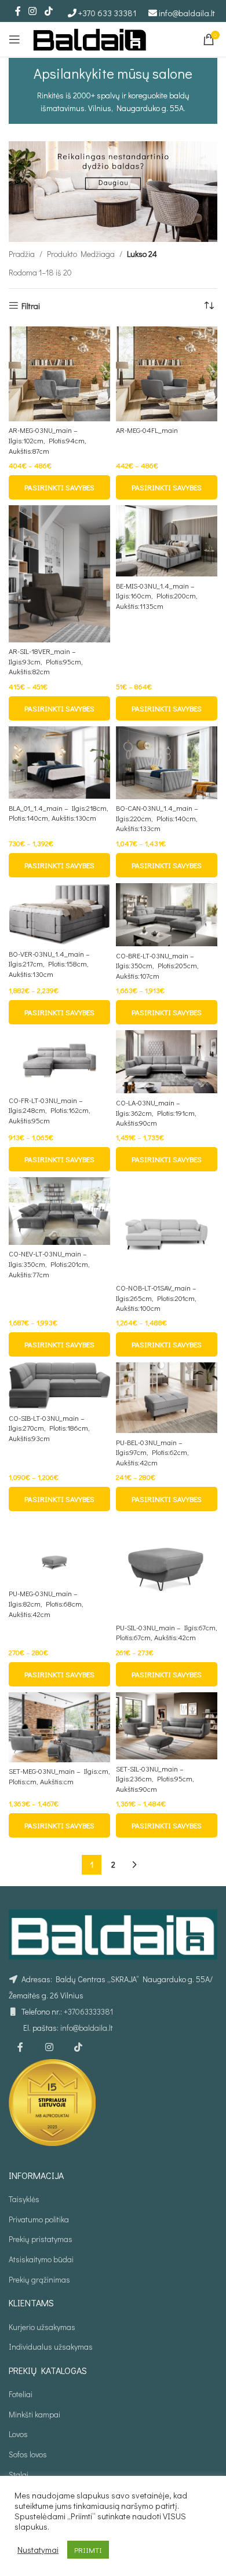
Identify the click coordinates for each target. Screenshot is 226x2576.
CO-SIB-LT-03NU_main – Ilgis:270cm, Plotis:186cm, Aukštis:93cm (49, 1428)
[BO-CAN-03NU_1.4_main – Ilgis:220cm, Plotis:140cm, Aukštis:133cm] (167, 763)
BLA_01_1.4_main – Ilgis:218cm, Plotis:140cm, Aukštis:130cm (59, 813)
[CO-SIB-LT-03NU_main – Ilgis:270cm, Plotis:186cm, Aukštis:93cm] (59, 1386)
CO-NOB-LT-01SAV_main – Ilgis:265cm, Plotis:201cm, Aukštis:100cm (156, 1298)
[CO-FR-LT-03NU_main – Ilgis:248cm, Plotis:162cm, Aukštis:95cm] (59, 1061)
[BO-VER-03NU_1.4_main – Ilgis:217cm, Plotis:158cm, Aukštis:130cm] (59, 914)
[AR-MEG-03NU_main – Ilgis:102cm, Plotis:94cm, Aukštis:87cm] (59, 374)
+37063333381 (88, 2011)
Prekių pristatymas (41, 2239)
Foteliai (21, 2394)
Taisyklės (24, 2199)
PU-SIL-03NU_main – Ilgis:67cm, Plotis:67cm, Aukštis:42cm (167, 1633)
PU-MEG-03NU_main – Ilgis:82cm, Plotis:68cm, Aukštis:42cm (46, 1603)
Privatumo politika (39, 2219)
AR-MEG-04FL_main (147, 430)
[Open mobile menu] (14, 39)
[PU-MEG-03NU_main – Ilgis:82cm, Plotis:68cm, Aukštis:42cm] (59, 1551)
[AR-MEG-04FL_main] (167, 374)
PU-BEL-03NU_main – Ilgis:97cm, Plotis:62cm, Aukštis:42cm (152, 1452)
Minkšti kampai (34, 2414)
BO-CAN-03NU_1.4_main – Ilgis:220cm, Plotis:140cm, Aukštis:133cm (157, 818)
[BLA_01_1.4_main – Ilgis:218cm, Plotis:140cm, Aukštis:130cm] (59, 762)
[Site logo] (90, 38)
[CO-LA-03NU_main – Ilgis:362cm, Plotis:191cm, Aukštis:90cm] (167, 1062)
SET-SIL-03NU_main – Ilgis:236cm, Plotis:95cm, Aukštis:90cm (155, 1779)
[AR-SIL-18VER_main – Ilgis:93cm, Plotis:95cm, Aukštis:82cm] (59, 574)
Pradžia (22, 254)
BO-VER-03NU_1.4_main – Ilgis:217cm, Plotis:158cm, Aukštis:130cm (49, 964)
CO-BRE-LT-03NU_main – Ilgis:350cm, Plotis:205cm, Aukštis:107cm (157, 966)
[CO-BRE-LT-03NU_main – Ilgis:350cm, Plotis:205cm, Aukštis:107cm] (167, 915)
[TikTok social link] (48, 11)
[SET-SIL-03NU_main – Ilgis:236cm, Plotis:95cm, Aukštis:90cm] (167, 1726)
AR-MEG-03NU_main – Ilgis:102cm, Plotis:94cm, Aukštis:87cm (48, 440)
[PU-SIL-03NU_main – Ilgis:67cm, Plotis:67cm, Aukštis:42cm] (167, 1568)
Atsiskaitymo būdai (41, 2259)
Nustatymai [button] (38, 2550)
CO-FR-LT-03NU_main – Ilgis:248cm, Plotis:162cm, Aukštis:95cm (50, 1110)
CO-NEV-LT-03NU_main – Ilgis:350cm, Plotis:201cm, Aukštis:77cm (49, 1264)
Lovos (18, 2434)
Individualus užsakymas (51, 2347)
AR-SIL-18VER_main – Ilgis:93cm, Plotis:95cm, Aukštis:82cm (46, 661)
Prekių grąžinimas (39, 2279)
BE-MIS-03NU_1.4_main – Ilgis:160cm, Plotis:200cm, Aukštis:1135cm (157, 596)
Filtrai (31, 306)
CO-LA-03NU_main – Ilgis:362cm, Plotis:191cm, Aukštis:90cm (156, 1113)
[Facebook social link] (18, 11)
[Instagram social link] (33, 11)
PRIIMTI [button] (88, 2550)
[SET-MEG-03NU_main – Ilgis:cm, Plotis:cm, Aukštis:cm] (59, 1727)
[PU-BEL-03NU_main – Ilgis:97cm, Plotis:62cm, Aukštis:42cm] (167, 1398)
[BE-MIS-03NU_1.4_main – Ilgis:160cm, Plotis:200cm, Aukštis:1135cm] (167, 541)
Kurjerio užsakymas (42, 2327)
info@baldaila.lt (187, 13)
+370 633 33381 (107, 13)
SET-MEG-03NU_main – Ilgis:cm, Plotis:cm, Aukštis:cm (59, 1776)
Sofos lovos (28, 2454)
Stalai (19, 2474)
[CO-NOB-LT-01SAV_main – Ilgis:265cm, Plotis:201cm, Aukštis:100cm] (167, 1228)
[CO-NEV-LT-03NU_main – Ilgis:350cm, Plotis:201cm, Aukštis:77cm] (59, 1211)
